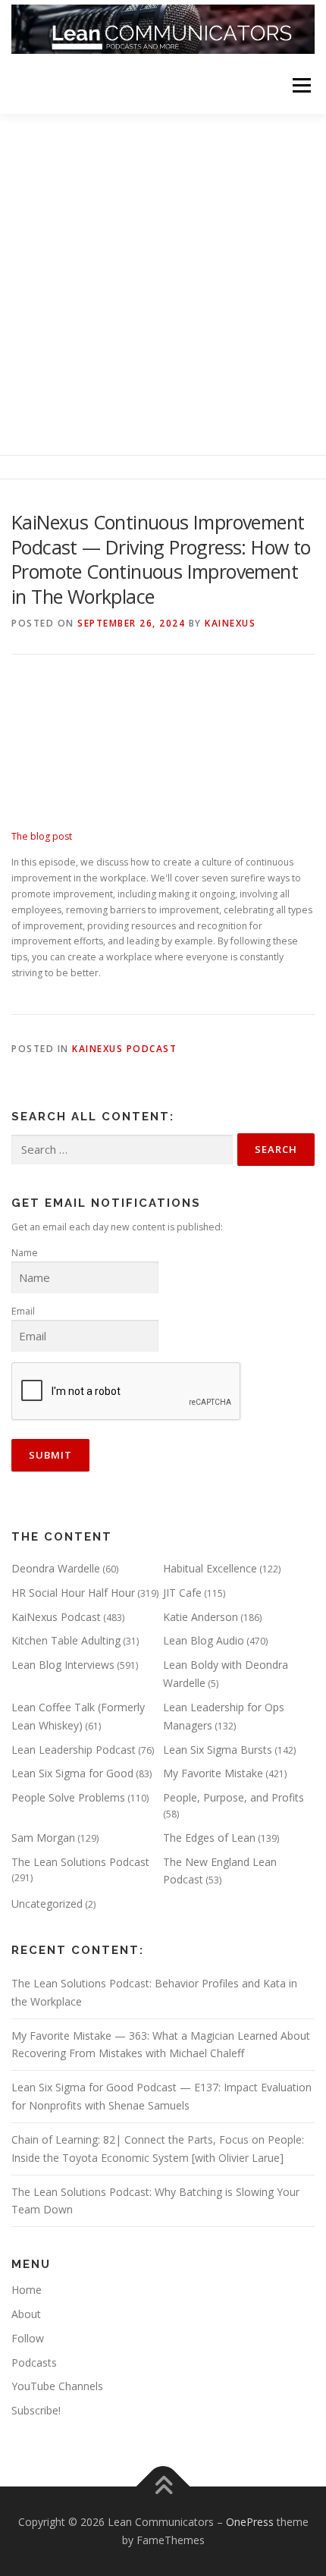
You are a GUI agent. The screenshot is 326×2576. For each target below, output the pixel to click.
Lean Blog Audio (204, 1640)
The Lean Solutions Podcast (80, 1862)
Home (27, 2290)
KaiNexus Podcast (124, 1049)
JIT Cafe (182, 1593)
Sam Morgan (43, 1838)
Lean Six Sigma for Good (72, 1773)
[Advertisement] (163, 284)
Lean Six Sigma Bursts (218, 1750)
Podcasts (34, 2362)
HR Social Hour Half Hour (73, 1593)
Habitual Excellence (210, 1568)
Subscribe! (36, 2410)
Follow (28, 2338)
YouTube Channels (57, 2386)
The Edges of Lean (209, 1838)
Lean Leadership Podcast (74, 1750)
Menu (301, 85)
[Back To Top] (163, 2487)
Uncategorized (47, 1904)
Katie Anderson (201, 1617)
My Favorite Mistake (213, 1773)
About (26, 2314)
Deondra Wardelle (56, 1568)
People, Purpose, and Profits (234, 1797)
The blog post (42, 836)
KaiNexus (230, 623)
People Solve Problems (68, 1797)
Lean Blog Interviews (63, 1665)
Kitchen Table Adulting (66, 1640)
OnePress (250, 2522)
